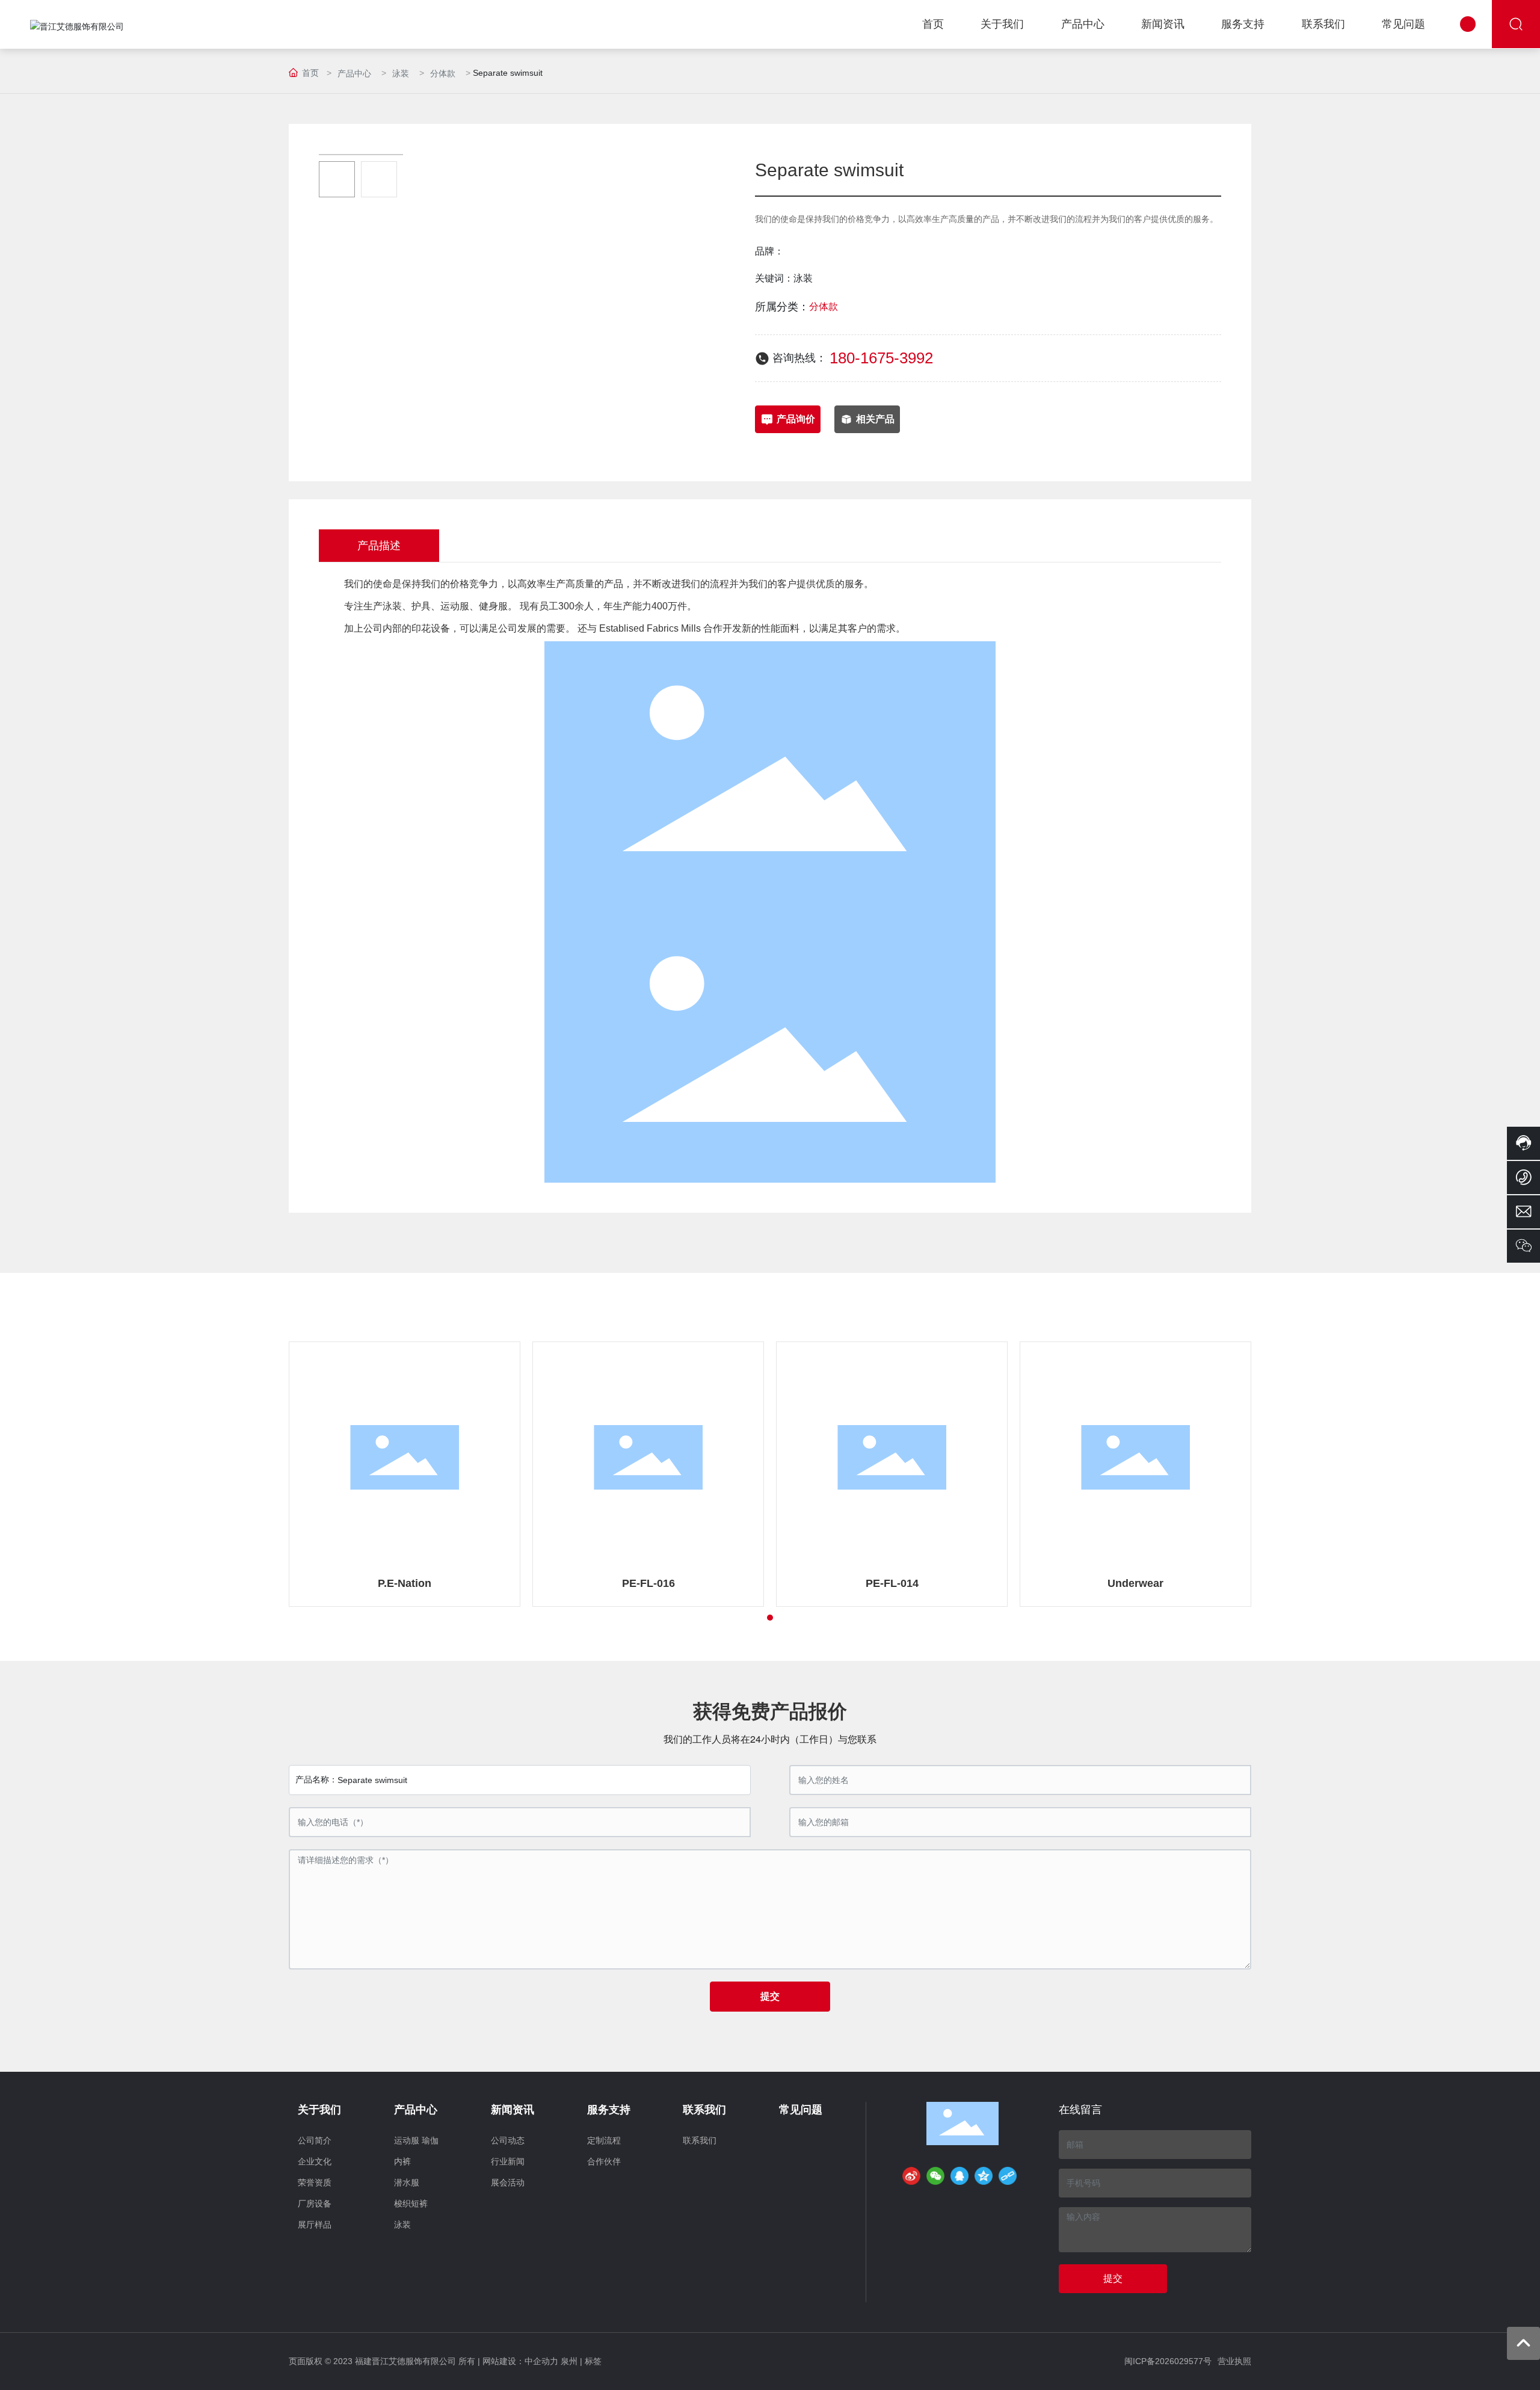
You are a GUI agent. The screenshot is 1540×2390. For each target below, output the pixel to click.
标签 (593, 2361)
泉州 (569, 2361)
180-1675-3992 (881, 358)
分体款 (443, 73)
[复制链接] (1008, 2176)
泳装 (401, 73)
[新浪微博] (911, 2176)
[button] (770, 1618)
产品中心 (354, 73)
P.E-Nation (405, 1583)
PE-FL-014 (892, 1583)
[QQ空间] (984, 2176)
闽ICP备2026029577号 (1168, 2361)
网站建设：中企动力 (520, 2361)
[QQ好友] (959, 2176)
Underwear (1135, 1583)
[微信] (935, 2176)
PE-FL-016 (648, 1583)
